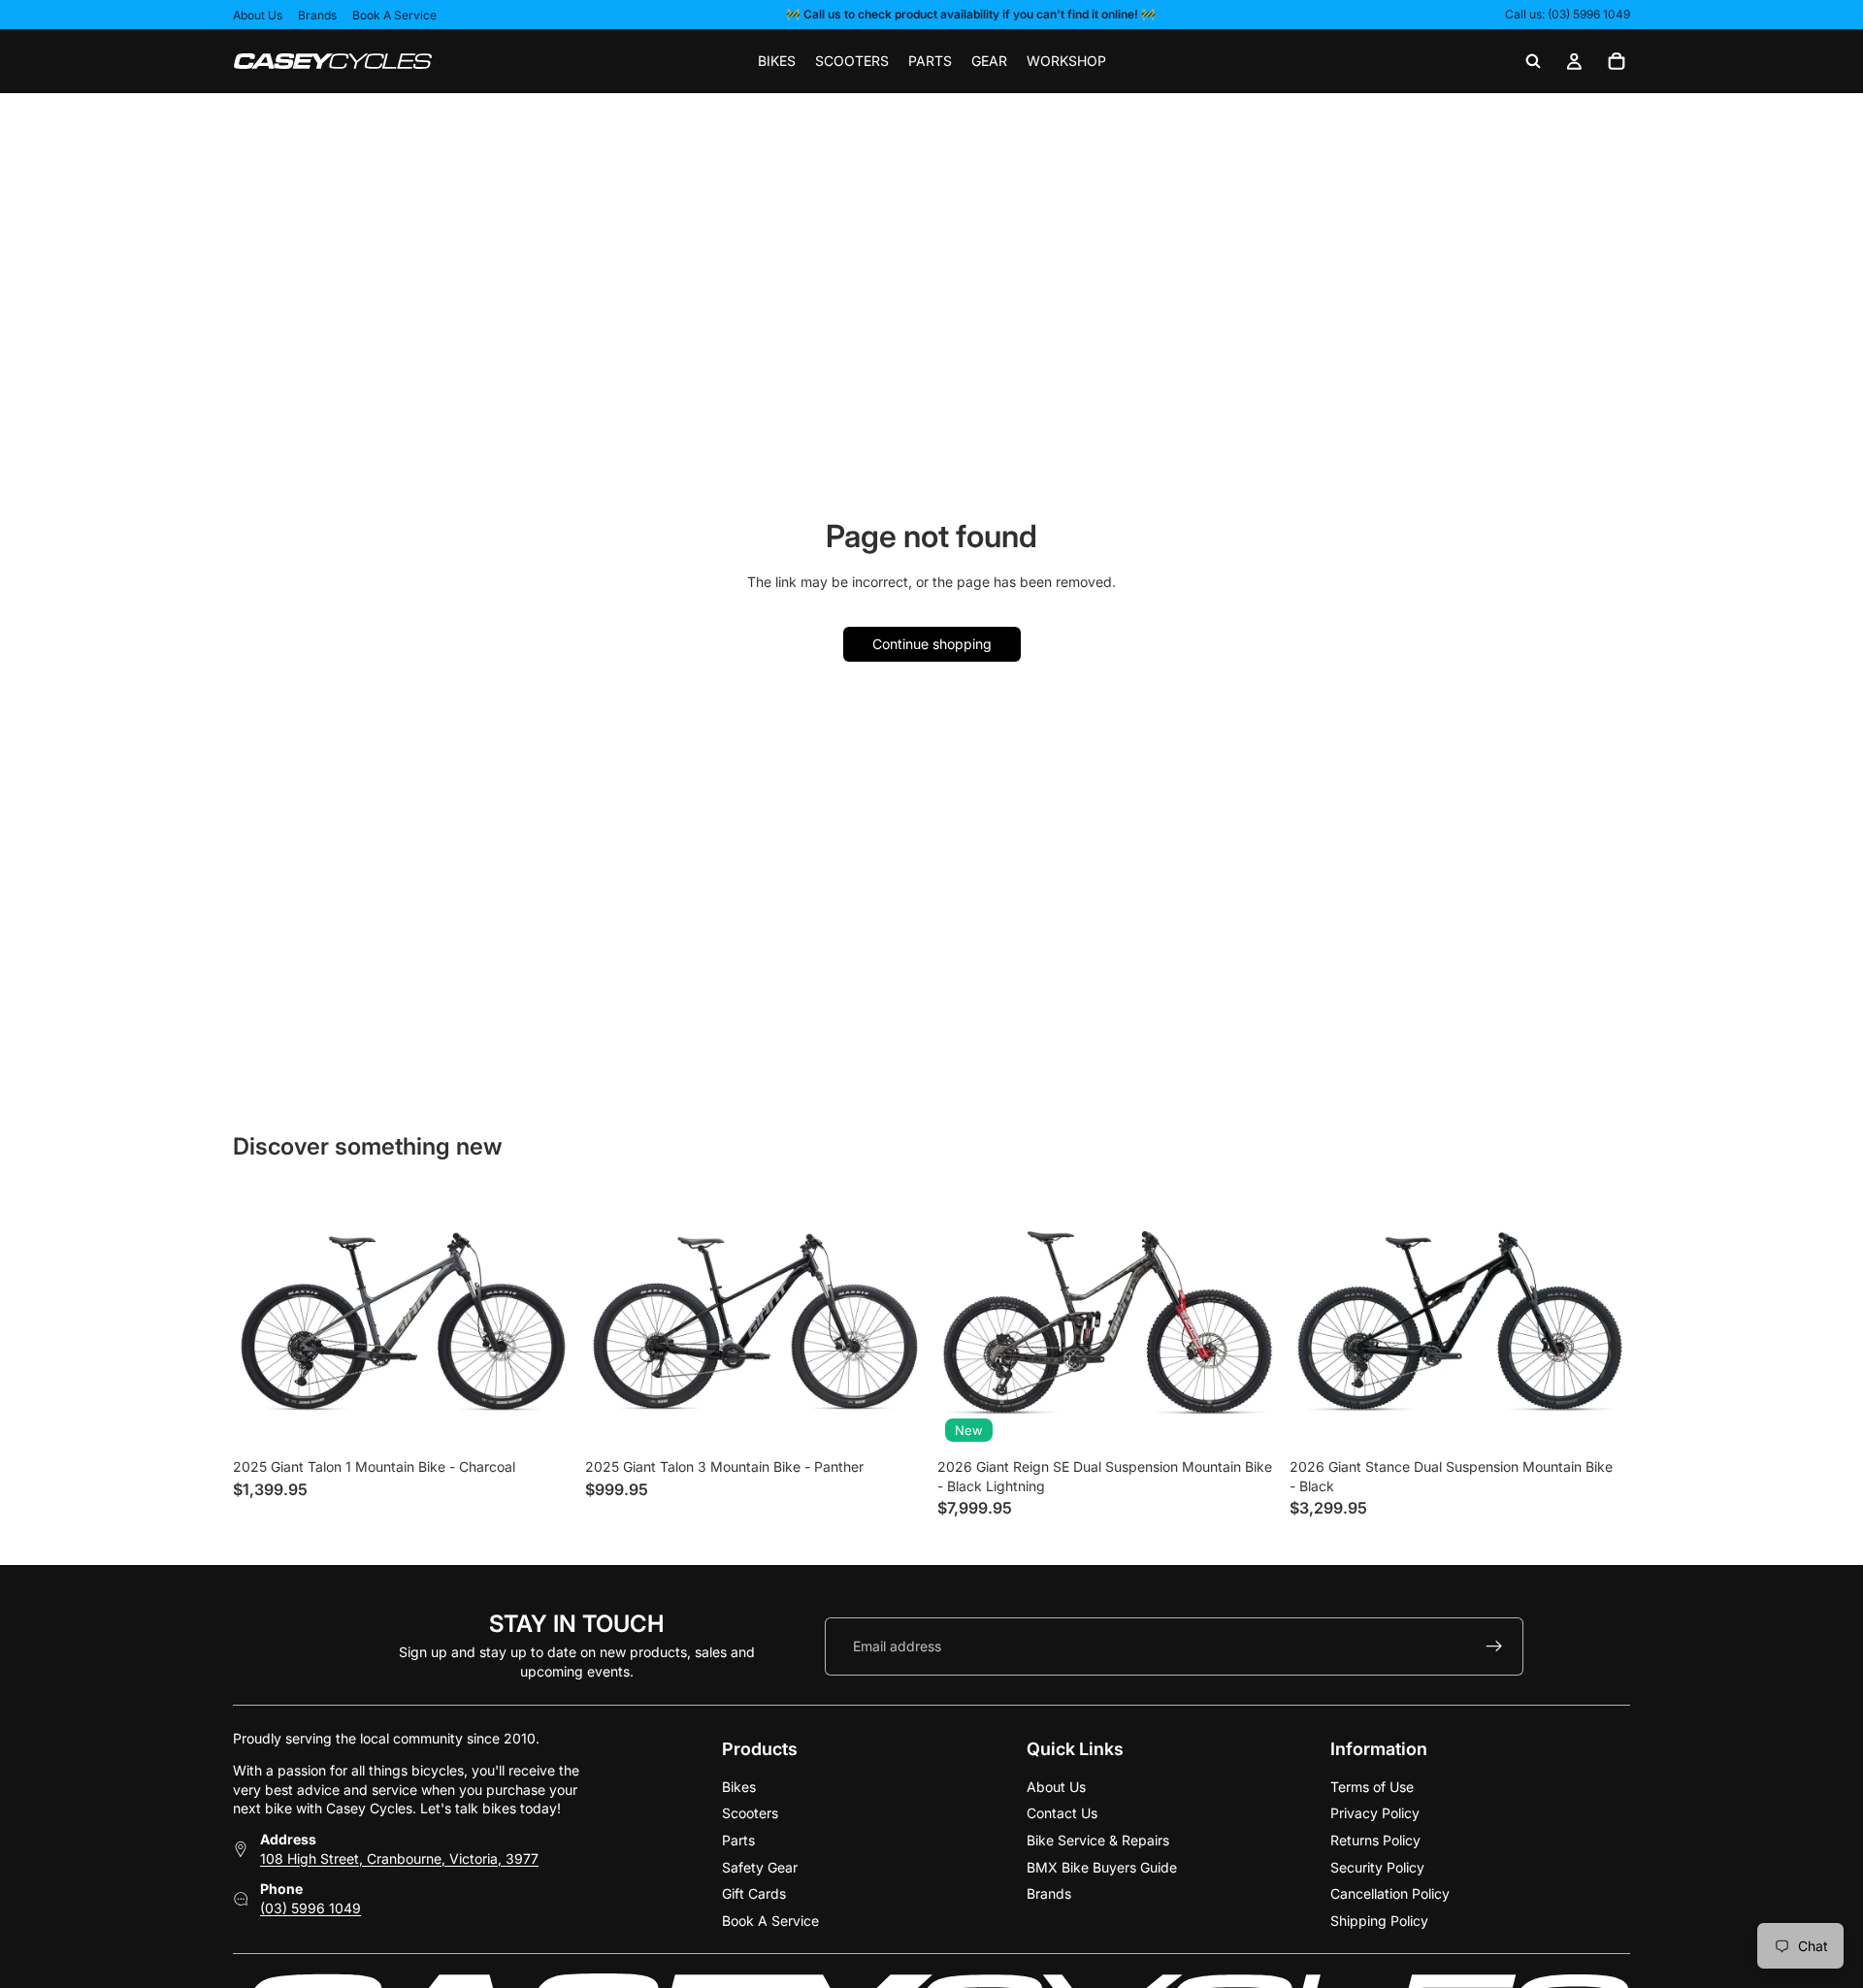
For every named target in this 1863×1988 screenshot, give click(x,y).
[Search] (1533, 61)
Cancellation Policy (1390, 1893)
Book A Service (394, 15)
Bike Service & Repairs (1098, 1840)
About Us (258, 15)
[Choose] (543, 1419)
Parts (738, 1840)
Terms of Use (1372, 1786)
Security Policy (1377, 1866)
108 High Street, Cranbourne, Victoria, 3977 (399, 1858)
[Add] (1248, 1419)
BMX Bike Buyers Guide (1102, 1866)
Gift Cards (754, 1893)
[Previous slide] (966, 1322)
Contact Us (1062, 1813)
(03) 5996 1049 (310, 1907)
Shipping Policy (1379, 1920)
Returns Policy (1375, 1840)
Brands (317, 15)
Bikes (739, 1786)
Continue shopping (932, 644)
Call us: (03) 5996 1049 (1568, 14)
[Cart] (1617, 61)
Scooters (750, 1813)
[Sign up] (1494, 1646)
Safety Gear (760, 1866)
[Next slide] (1249, 1322)
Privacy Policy (1375, 1813)
